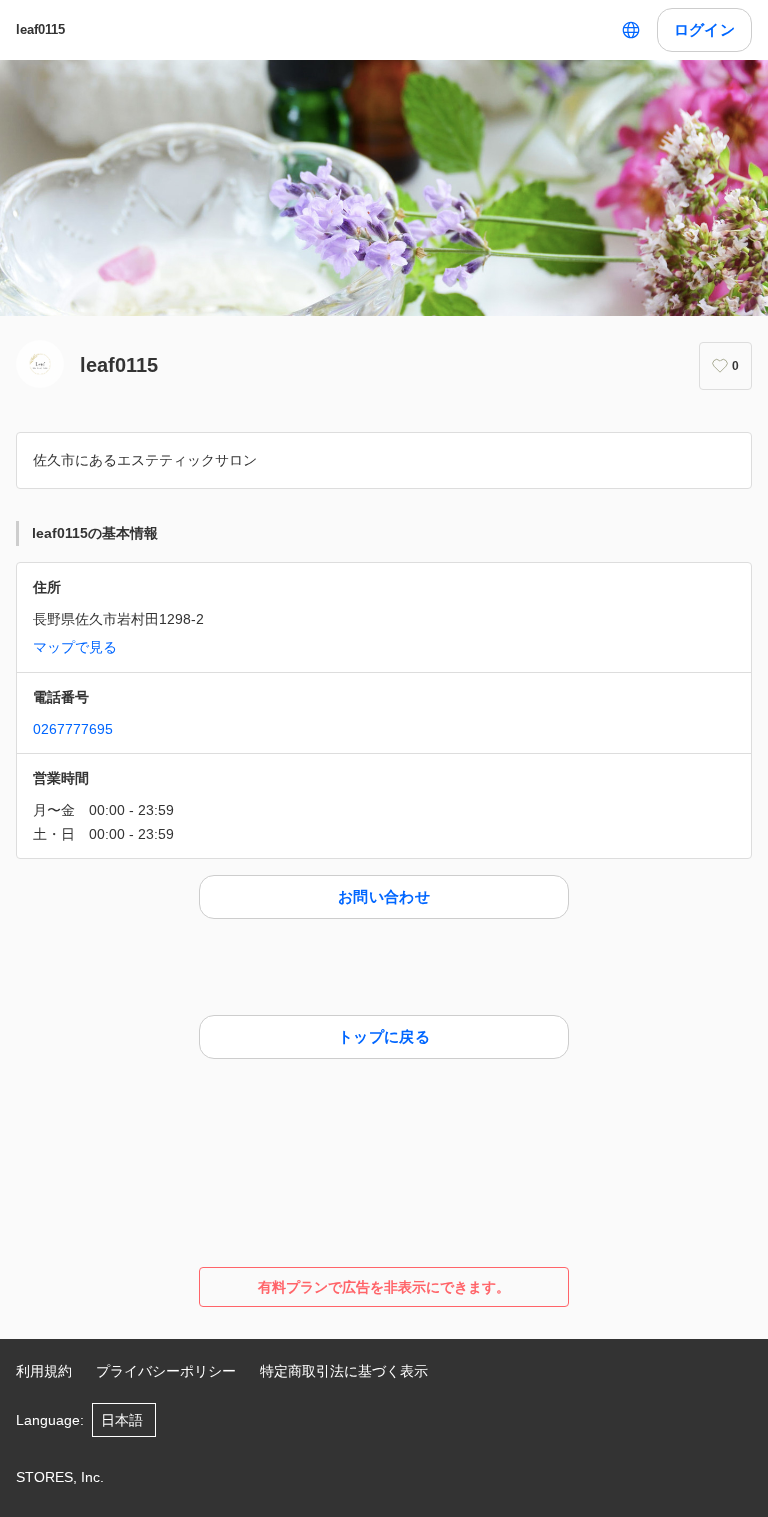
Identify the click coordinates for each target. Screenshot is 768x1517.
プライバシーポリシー (166, 1371)
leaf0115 (40, 29)
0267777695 (73, 729)
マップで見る (75, 647)
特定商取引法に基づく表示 (344, 1371)
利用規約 (44, 1371)
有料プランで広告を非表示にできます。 (384, 1287)
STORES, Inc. (60, 1477)
